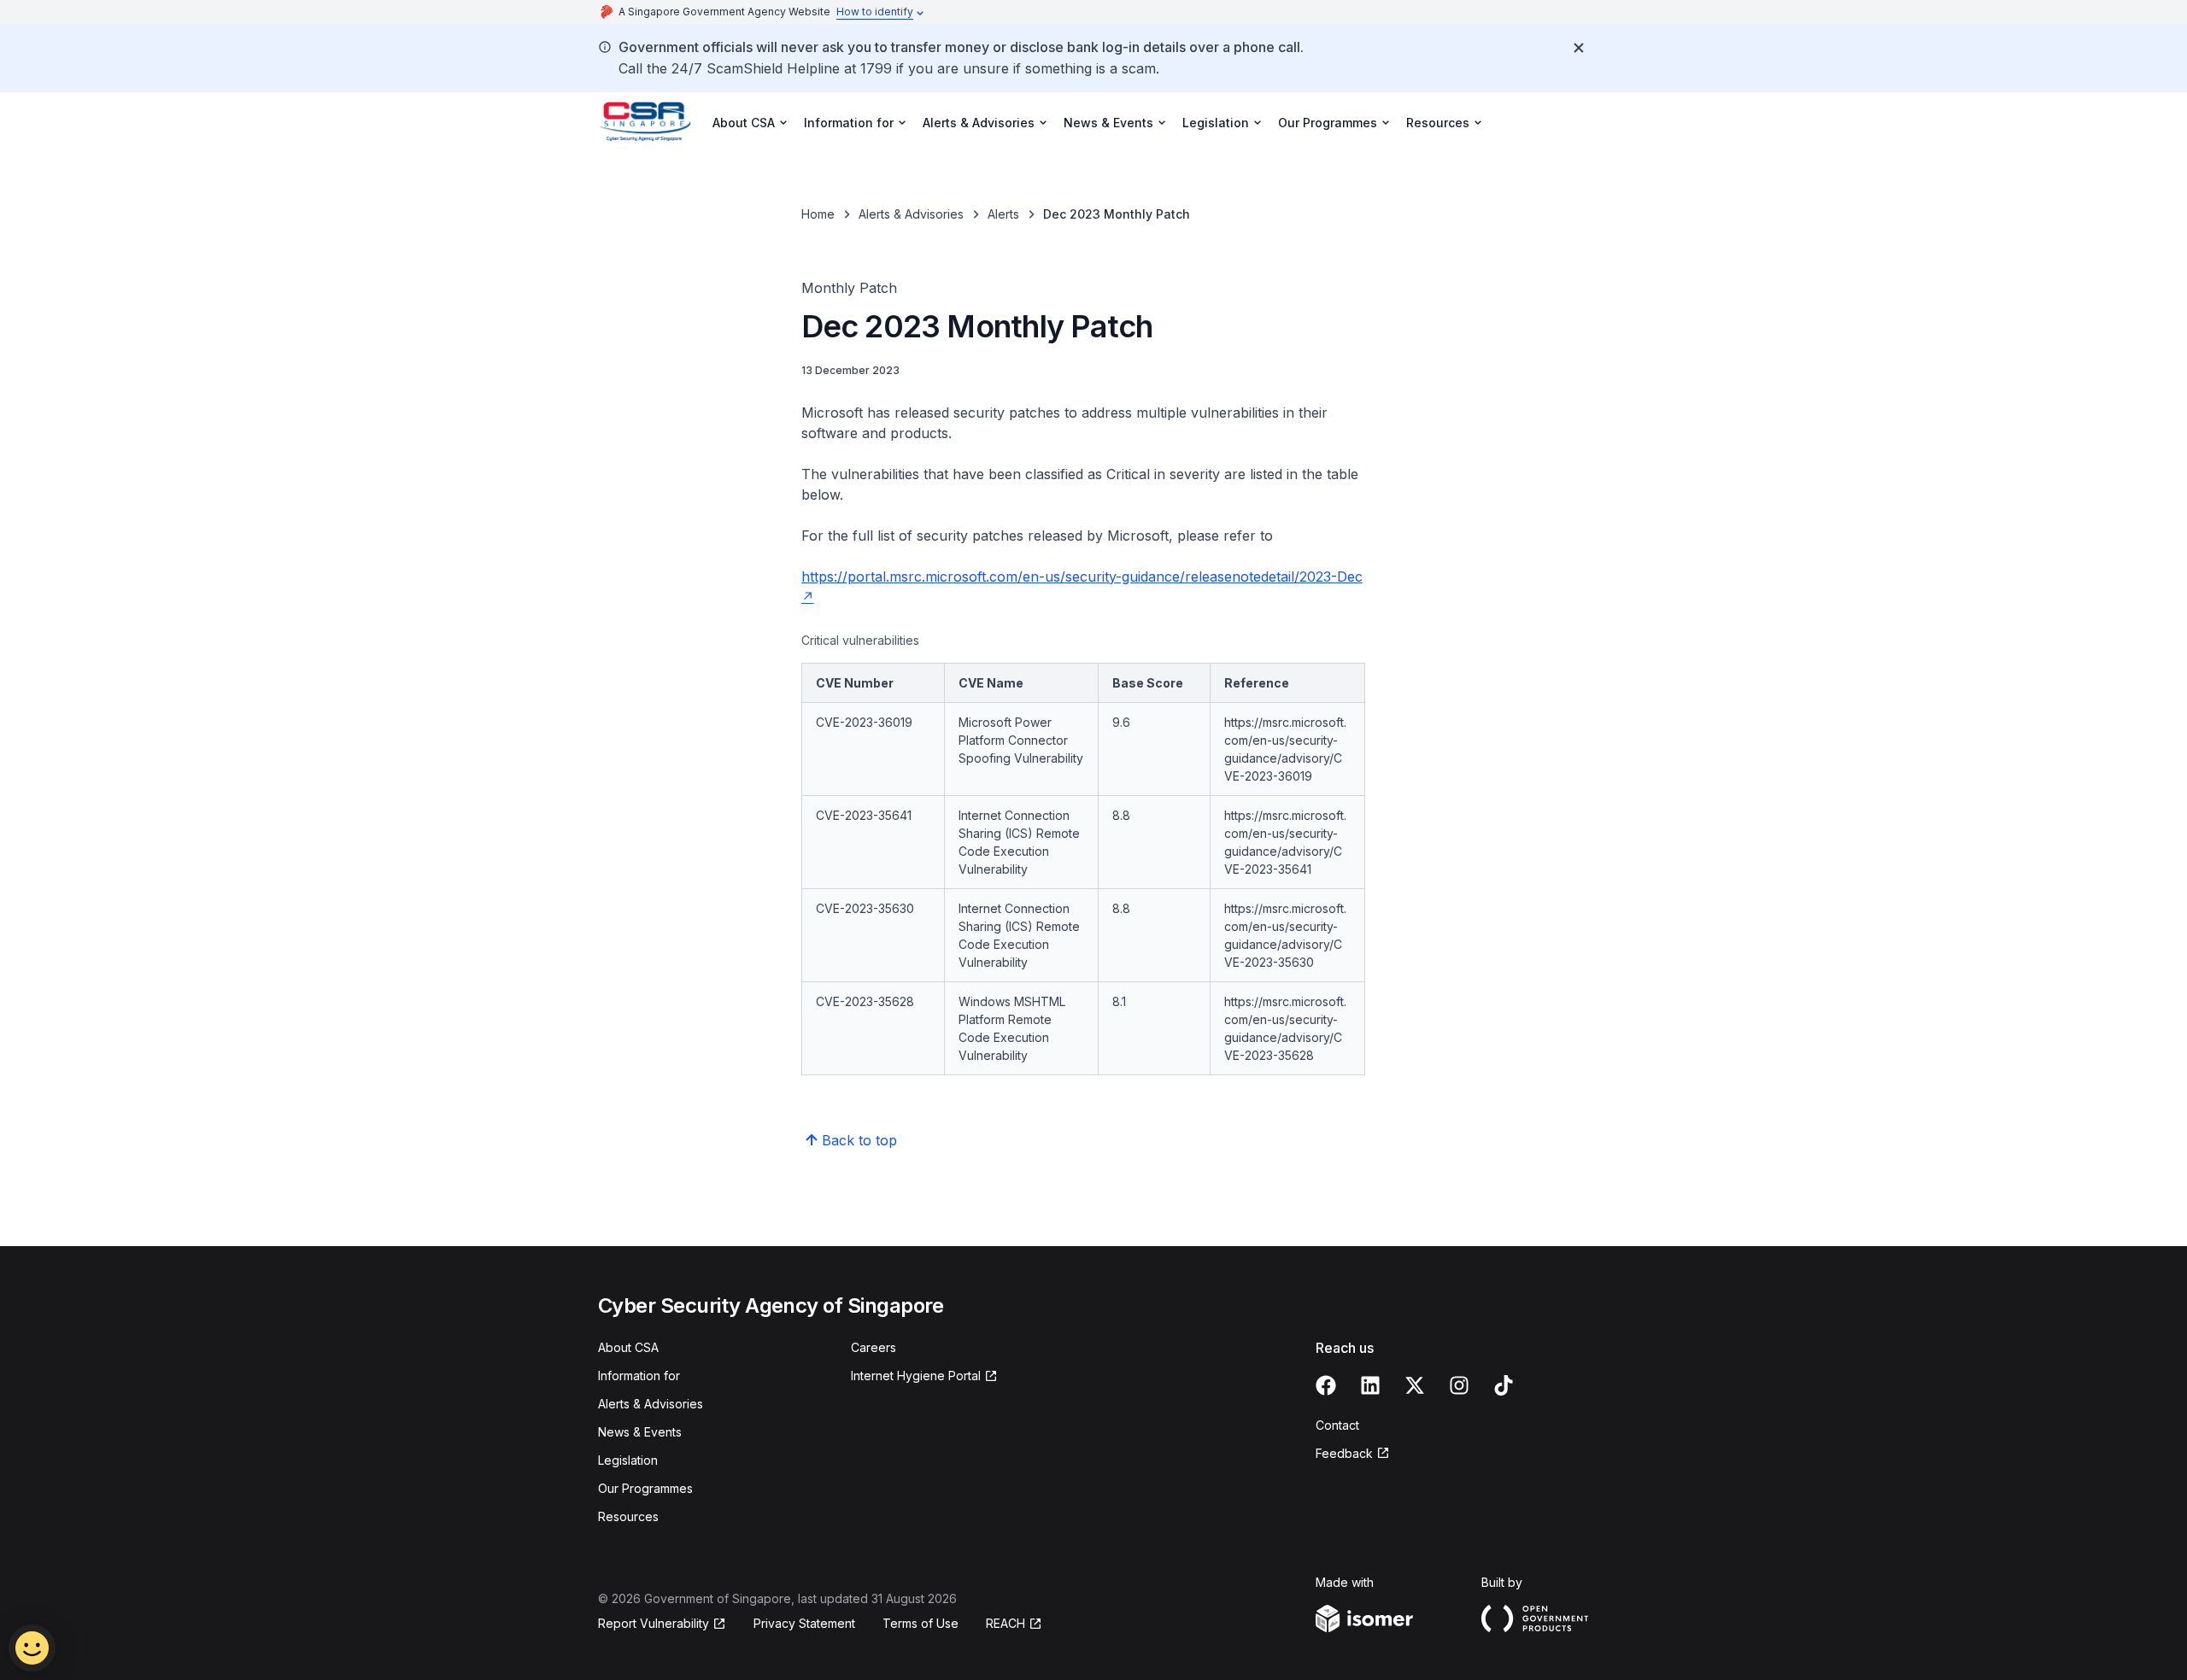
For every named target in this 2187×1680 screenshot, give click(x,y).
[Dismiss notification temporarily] (1579, 48)
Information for (639, 1376)
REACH (1014, 1624)
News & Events (640, 1432)
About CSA (628, 1347)
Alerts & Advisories (911, 214)
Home (818, 214)
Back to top (859, 1140)
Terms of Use (921, 1623)
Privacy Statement (804, 1623)
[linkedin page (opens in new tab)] (1370, 1385)
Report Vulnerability (654, 1624)
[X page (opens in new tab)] (1415, 1385)
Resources (628, 1516)
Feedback (1353, 1454)
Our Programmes (645, 1488)
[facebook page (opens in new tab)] (1326, 1385)
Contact (1337, 1425)
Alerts (1003, 214)
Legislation (628, 1460)
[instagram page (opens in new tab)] (1459, 1385)
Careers (874, 1347)
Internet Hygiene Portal (916, 1376)
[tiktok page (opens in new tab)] (1504, 1385)
